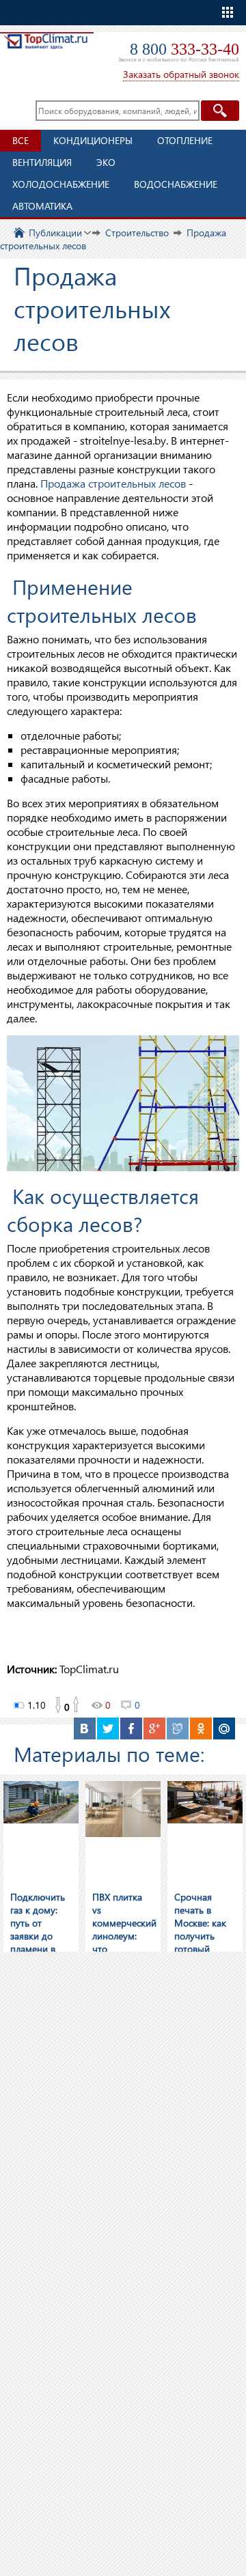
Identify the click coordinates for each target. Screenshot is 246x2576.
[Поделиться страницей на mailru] (224, 1728)
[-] (57, 1705)
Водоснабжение (176, 184)
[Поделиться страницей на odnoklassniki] (201, 1728)
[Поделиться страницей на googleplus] (154, 1728)
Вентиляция (42, 162)
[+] (77, 1705)
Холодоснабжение (61, 184)
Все (20, 140)
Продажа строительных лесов (113, 483)
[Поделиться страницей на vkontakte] (85, 1728)
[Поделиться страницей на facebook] (131, 1728)
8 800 (184, 49)
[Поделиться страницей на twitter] (108, 1728)
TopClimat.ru (45, 52)
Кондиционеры (93, 140)
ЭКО (106, 162)
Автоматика (42, 206)
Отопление (185, 140)
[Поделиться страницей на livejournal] (178, 1728)
